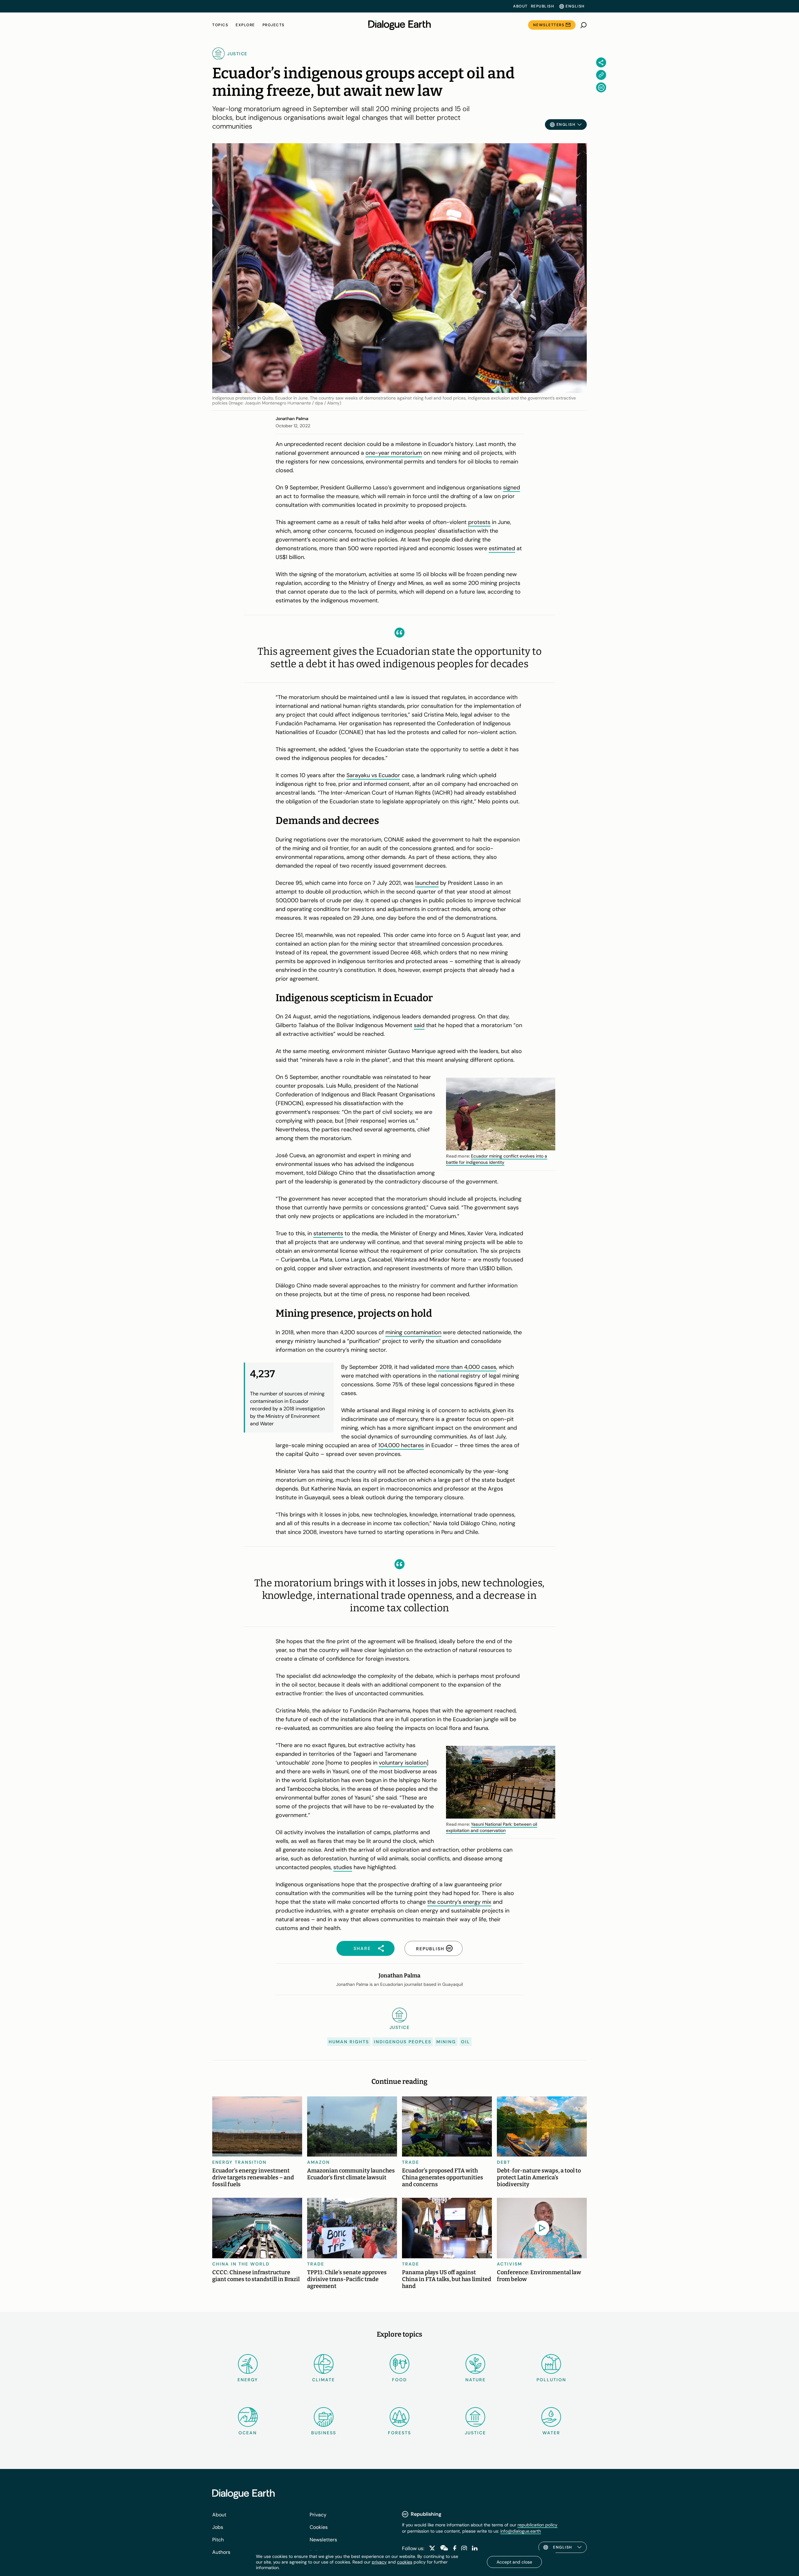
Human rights (349, 2042)
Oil (466, 2042)
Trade (411, 2162)
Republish (543, 6)
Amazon (319, 2162)
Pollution (551, 2380)
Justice (475, 2433)
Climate (324, 2380)
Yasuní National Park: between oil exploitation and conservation (492, 1827)
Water (551, 2433)
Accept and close (514, 2562)
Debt (504, 2162)
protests (479, 522)
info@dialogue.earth (521, 2531)
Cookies (319, 2527)
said (419, 1025)
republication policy (537, 2525)
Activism (510, 2264)
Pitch (218, 2540)
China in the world (241, 2264)
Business (324, 2433)
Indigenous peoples (403, 2042)
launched (427, 883)
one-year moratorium (394, 453)
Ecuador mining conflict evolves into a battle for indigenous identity (497, 1159)
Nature (475, 2380)
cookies (405, 2562)
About (520, 6)
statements (328, 1233)
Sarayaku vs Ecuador (373, 775)
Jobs (218, 2527)
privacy (379, 2562)
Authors (221, 2552)
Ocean (248, 2433)
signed (512, 487)
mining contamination (413, 1332)
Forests (399, 2433)
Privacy (318, 2515)
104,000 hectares (401, 1445)
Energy (248, 2380)
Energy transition (239, 2162)
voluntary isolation (403, 1763)
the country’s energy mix (459, 1902)
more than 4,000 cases (466, 1367)
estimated (502, 548)
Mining (446, 2042)
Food (399, 2380)
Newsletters (549, 25)
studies (343, 1867)
